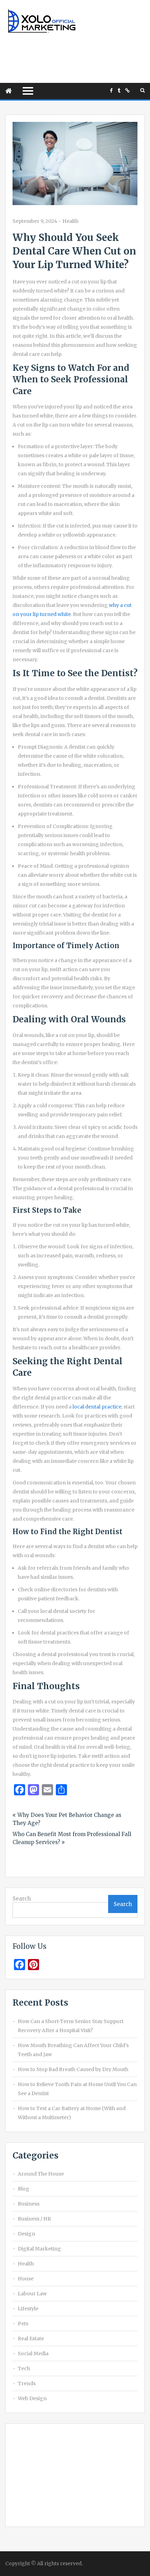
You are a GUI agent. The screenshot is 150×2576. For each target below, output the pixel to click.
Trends (27, 2383)
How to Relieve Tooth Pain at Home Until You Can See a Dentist (77, 2089)
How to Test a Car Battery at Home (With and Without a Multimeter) (72, 2113)
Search (22, 1899)
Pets (23, 2324)
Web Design (32, 2398)
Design (27, 2234)
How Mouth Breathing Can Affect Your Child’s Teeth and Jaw (73, 2050)
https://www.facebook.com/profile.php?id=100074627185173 (111, 91)
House (26, 2279)
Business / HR (34, 2219)
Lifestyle (28, 2309)
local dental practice (97, 1407)
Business (29, 2204)
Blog (24, 2189)
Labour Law (32, 2294)
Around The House (41, 2174)
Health (70, 221)
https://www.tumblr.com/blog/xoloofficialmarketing (119, 91)
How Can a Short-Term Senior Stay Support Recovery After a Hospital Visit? (71, 2026)
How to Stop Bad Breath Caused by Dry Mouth (73, 2069)
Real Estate (31, 2339)
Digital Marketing (39, 2249)
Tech (24, 2368)
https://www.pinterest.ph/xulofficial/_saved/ (127, 91)
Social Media (33, 2353)
